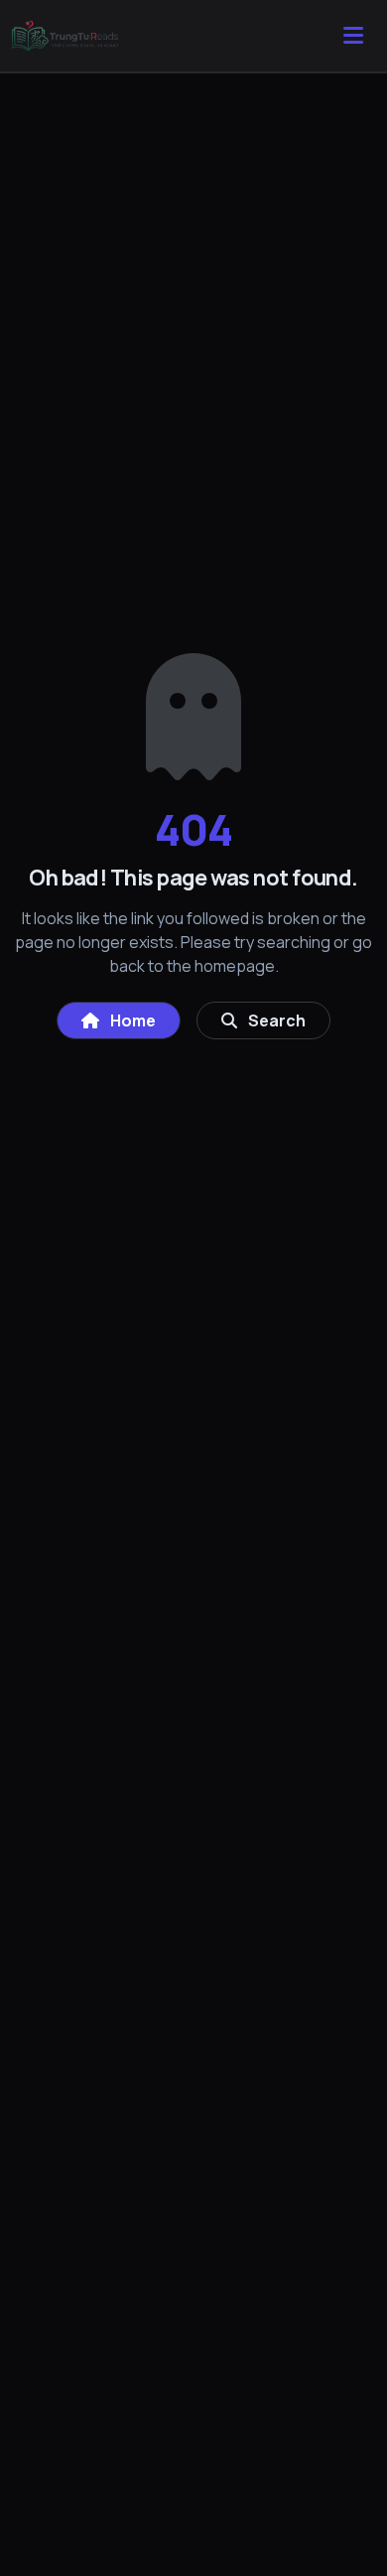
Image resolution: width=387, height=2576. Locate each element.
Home (131, 1020)
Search (275, 1020)
